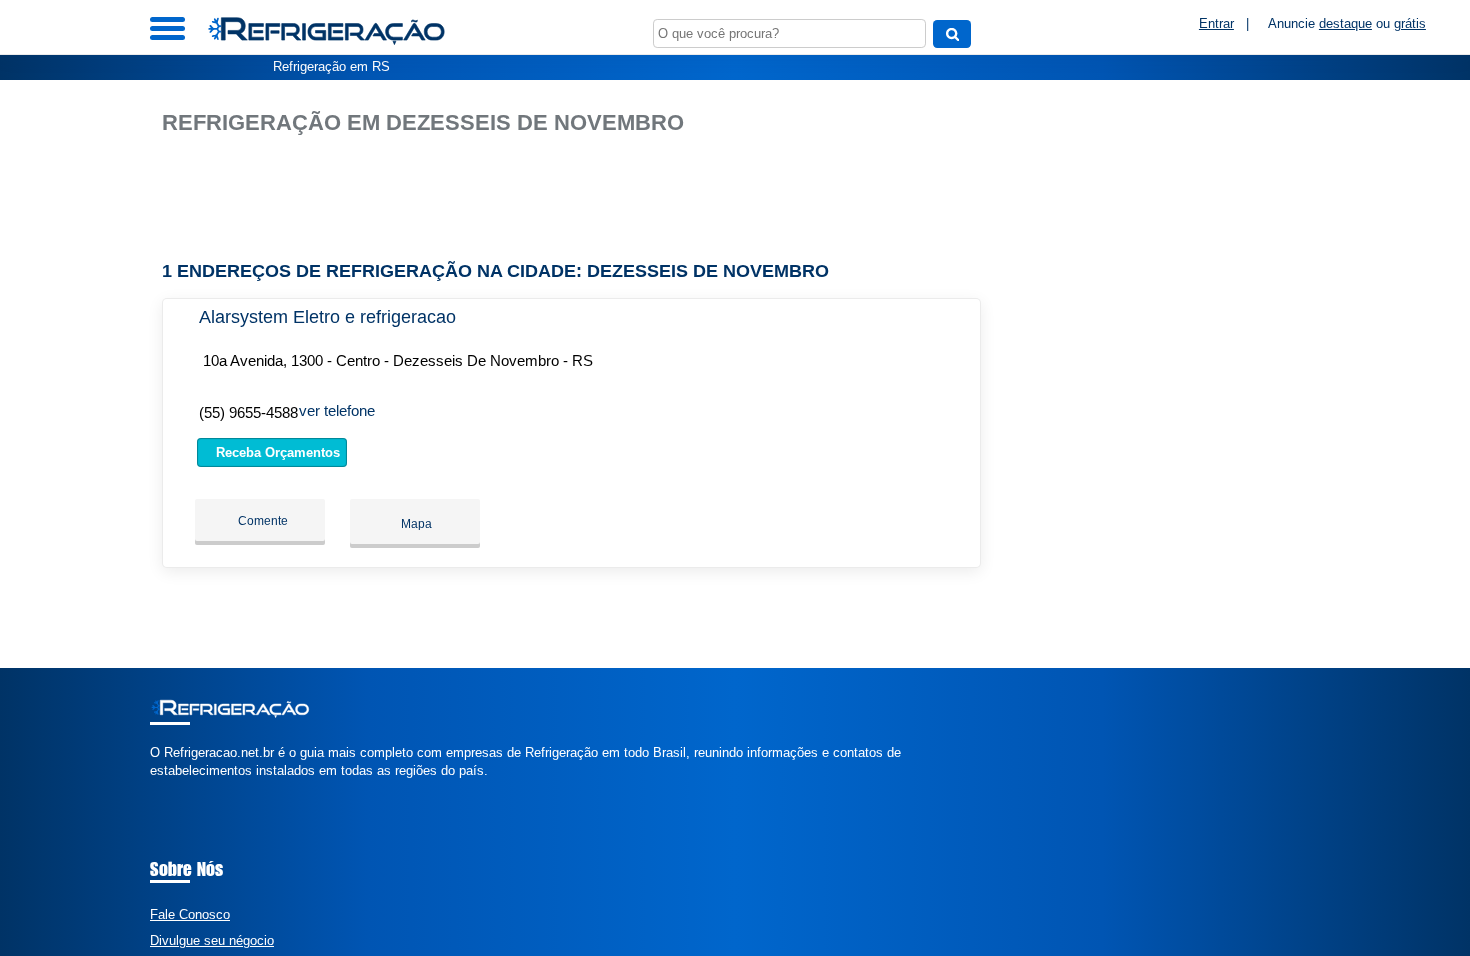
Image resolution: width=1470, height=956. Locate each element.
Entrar (1216, 23)
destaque (1345, 23)
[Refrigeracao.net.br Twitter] (163, 787)
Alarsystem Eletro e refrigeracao (327, 317)
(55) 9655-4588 (248, 412)
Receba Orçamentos (276, 452)
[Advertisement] (582, 198)
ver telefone (337, 410)
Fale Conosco (190, 914)
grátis (1410, 23)
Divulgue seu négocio (212, 940)
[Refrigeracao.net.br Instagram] (172, 787)
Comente (261, 521)
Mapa (415, 524)
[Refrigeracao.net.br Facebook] (154, 787)
